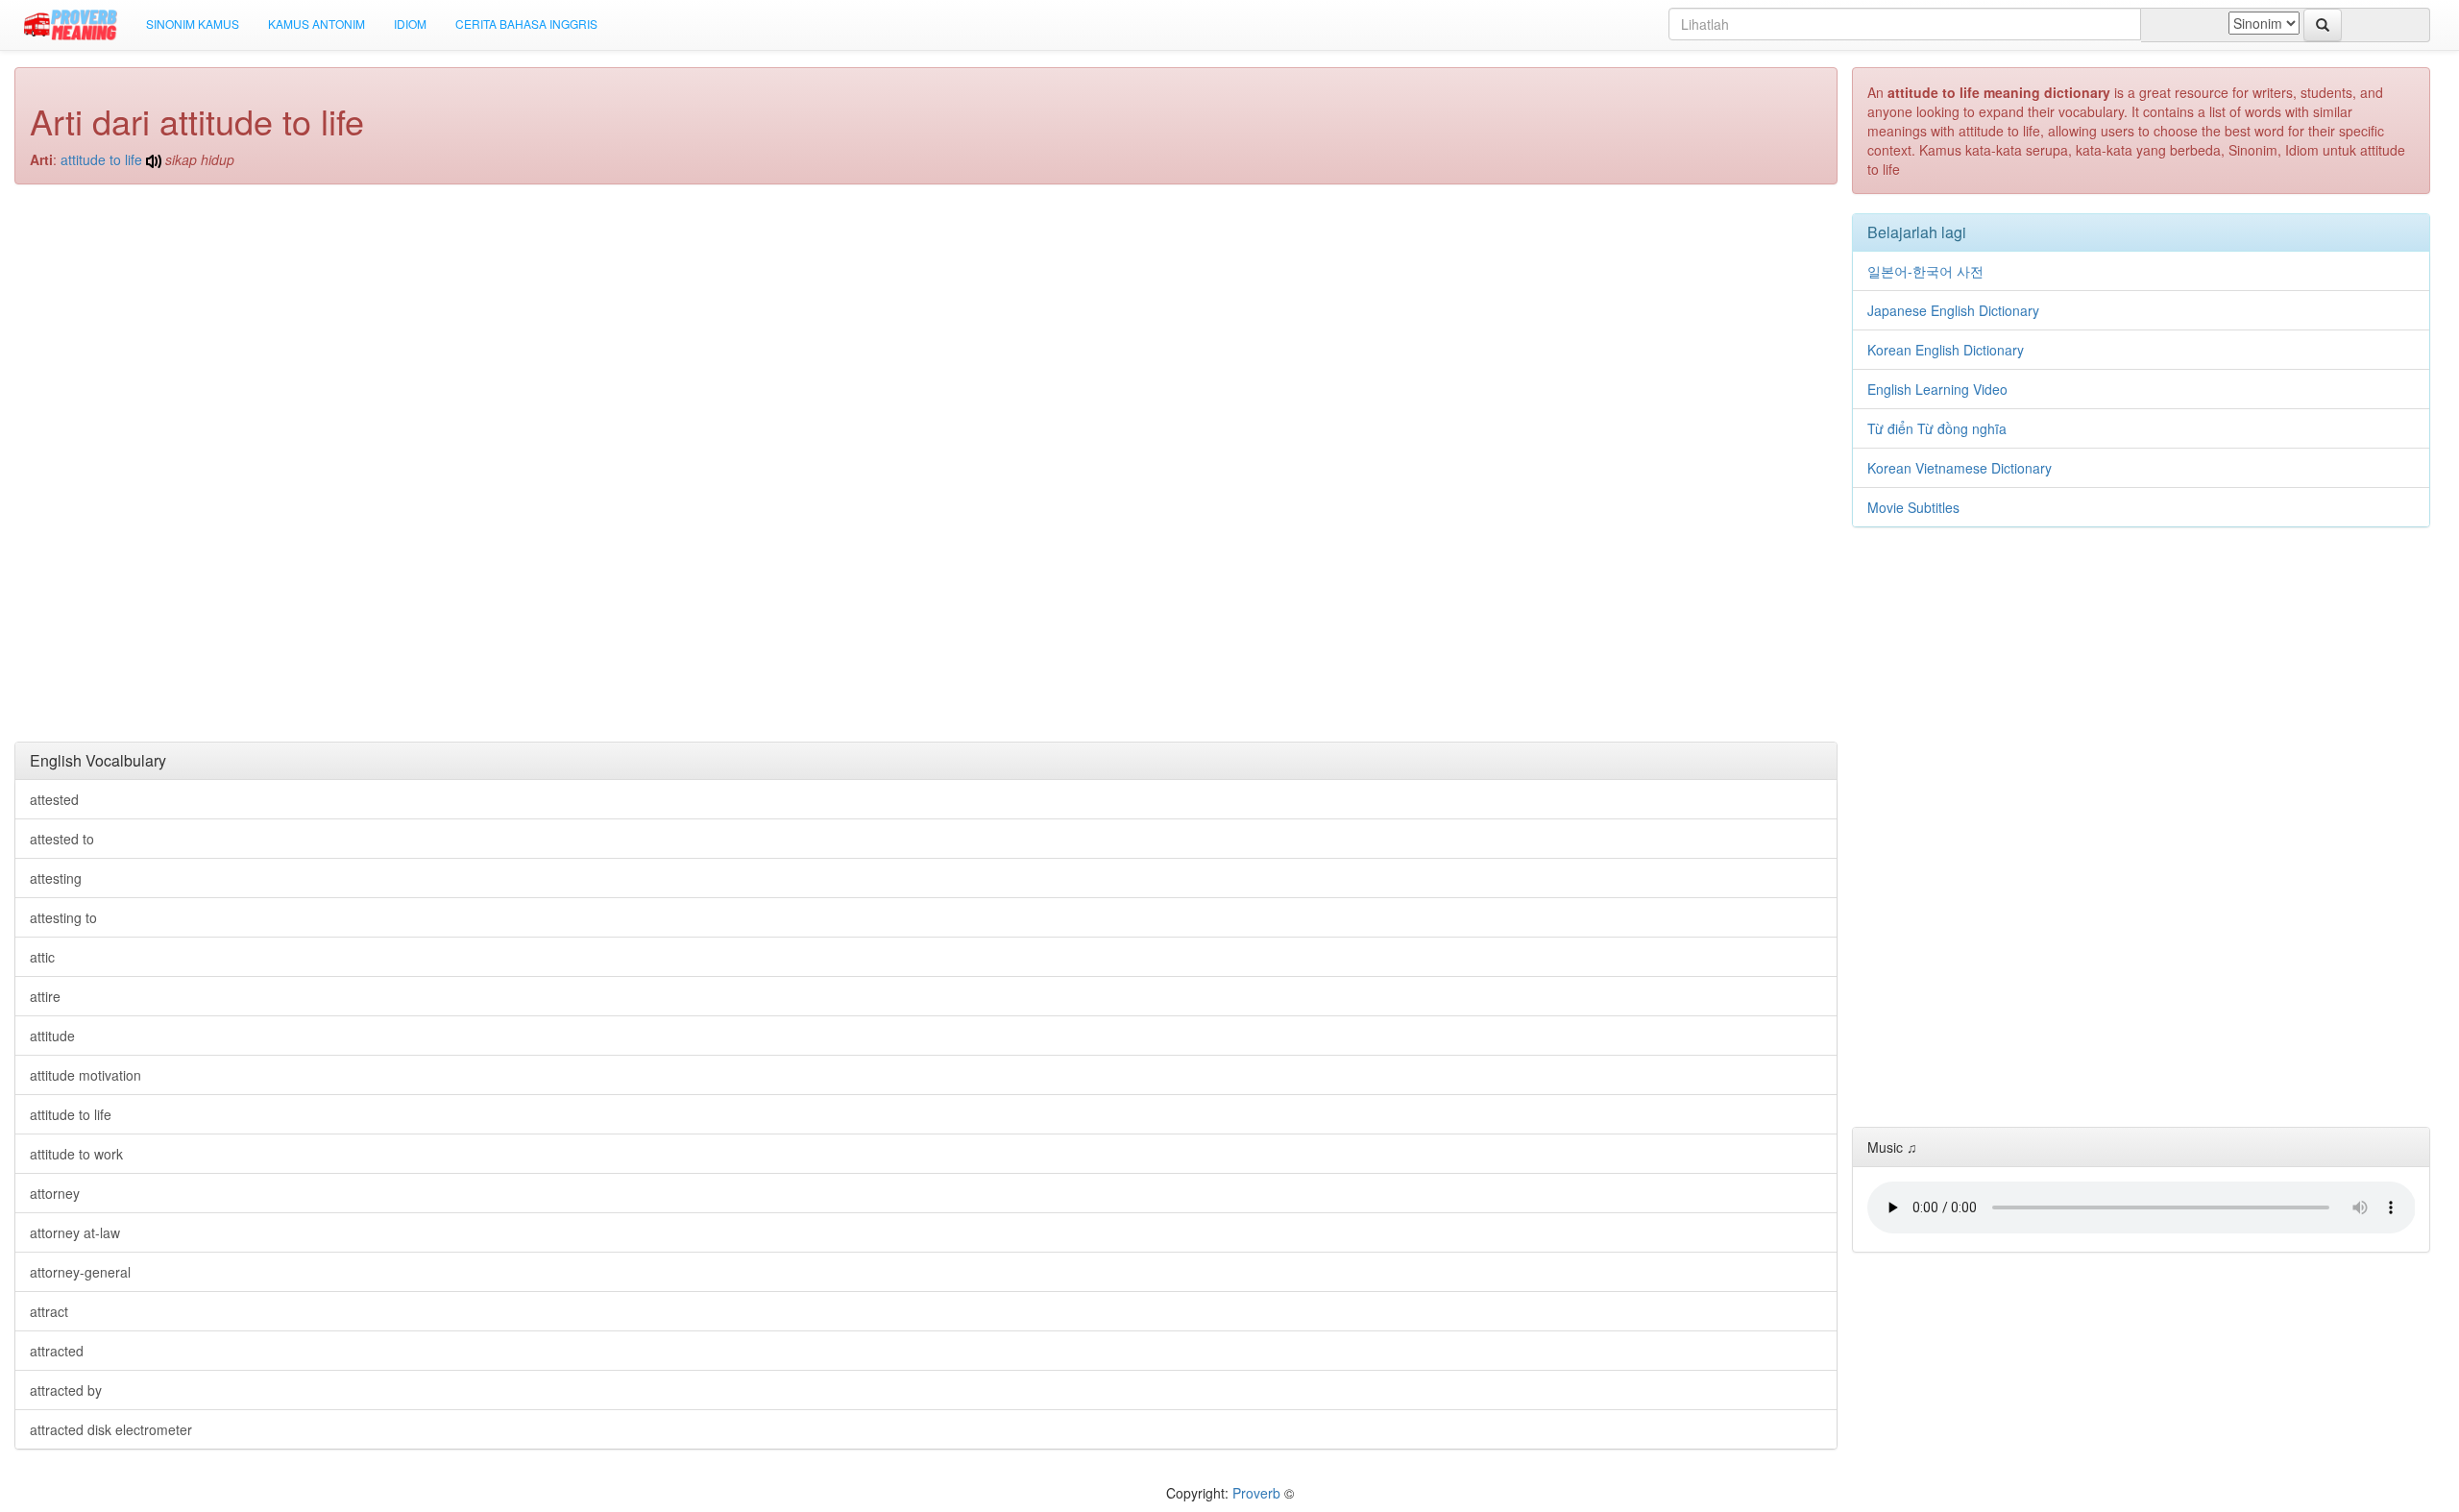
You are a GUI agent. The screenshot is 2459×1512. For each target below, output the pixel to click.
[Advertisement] (926, 338)
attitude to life (101, 159)
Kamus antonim (317, 24)
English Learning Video (1937, 389)
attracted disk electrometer (111, 1429)
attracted (57, 1351)
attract (49, 1311)
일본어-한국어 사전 (1925, 271)
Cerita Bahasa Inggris (526, 24)
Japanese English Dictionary (1953, 310)
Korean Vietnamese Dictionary (1960, 468)
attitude (52, 1036)
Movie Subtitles (1913, 507)
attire (45, 996)
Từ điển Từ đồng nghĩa (1937, 428)
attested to (62, 839)
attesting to (63, 917)
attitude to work (76, 1154)
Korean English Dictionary (1946, 350)
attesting (56, 878)
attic (42, 957)
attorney (55, 1193)
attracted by (66, 1390)
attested (54, 799)
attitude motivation (85, 1075)
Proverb (1256, 1493)
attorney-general (80, 1272)
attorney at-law (75, 1232)
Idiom (410, 24)
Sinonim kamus (193, 24)
